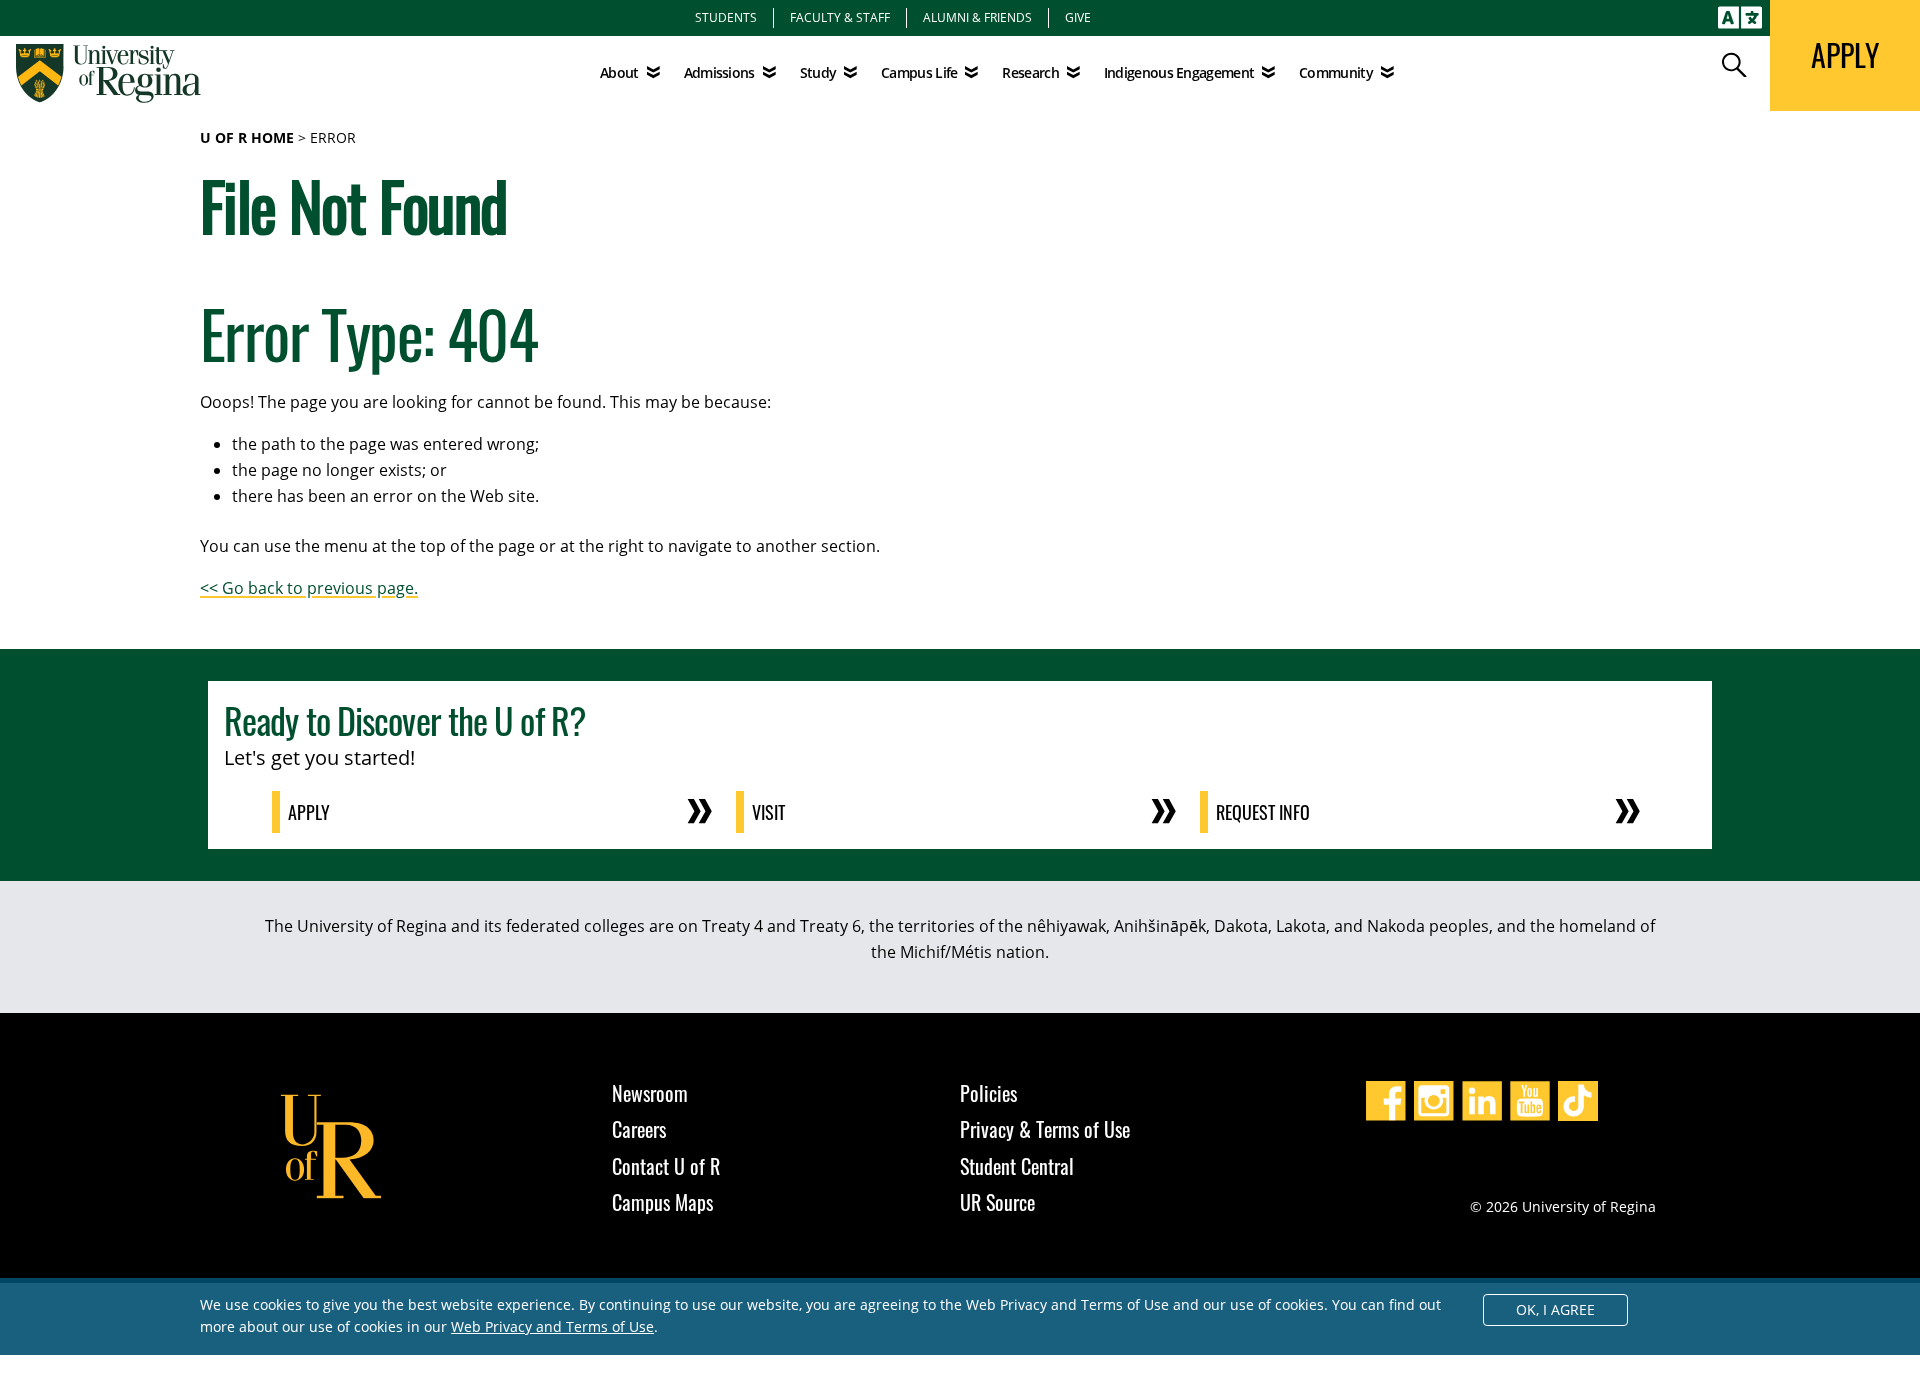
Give (1078, 17)
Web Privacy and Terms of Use (552, 1326)
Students (726, 17)
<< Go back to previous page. (309, 588)
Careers (639, 1129)
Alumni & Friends (977, 17)
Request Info (1263, 812)
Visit (768, 812)
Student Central (1017, 1166)
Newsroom (650, 1093)
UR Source (997, 1202)
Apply (309, 812)
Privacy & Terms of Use (1045, 1129)
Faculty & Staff (840, 17)
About (619, 72)
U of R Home (247, 137)
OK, (1555, 1309)
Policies (988, 1093)
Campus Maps (662, 1202)
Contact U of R (666, 1166)
